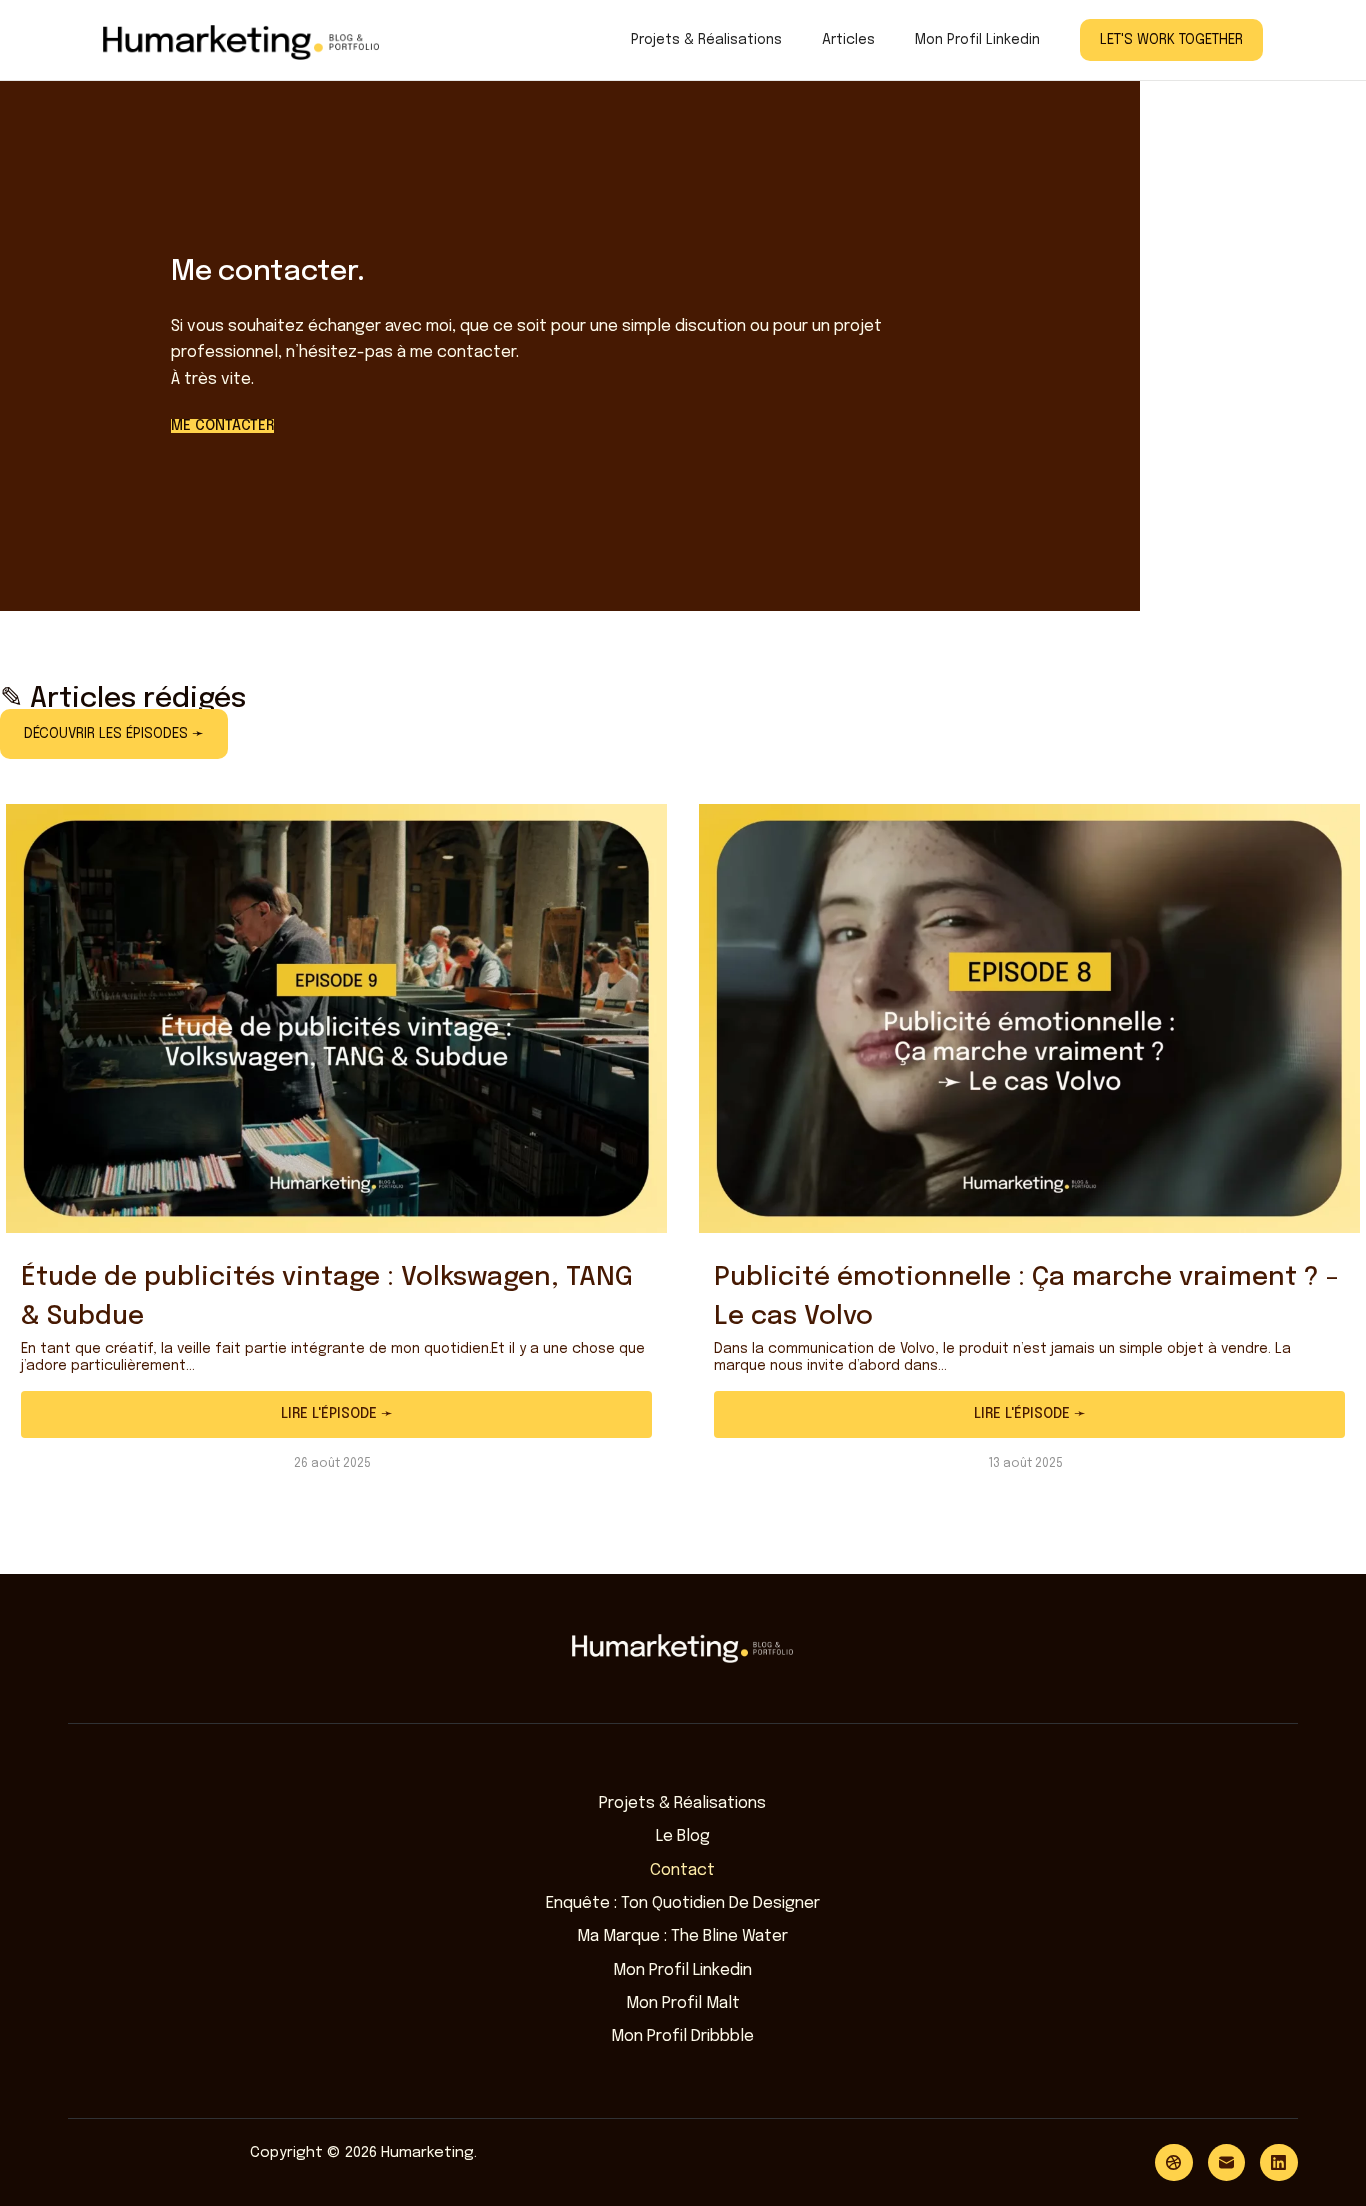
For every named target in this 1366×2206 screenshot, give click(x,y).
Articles (848, 40)
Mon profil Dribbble (682, 2036)
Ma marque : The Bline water (682, 1936)
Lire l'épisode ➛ (337, 1414)
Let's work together (1171, 40)
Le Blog (683, 1836)
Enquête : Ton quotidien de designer (683, 1903)
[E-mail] (1227, 2163)
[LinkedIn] (1279, 2163)
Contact (682, 1870)
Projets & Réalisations (706, 40)
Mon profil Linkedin (977, 40)
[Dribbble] (1174, 2163)
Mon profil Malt (683, 2003)
